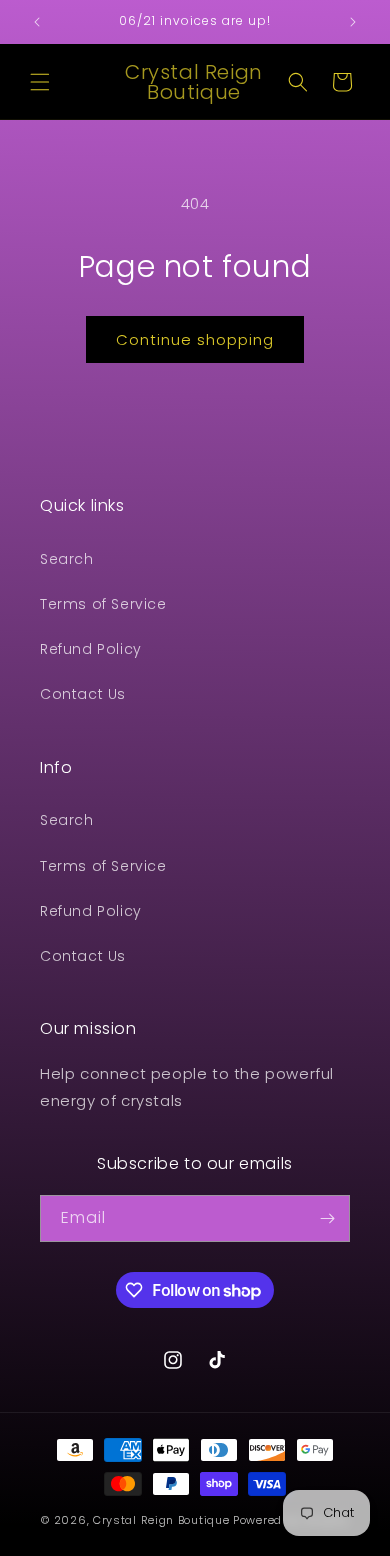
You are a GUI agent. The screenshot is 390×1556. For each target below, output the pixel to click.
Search (67, 559)
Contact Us (83, 694)
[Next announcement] (353, 22)
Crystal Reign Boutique (161, 1520)
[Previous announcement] (37, 22)
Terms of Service (103, 604)
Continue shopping (195, 339)
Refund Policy (91, 649)
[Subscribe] (327, 1218)
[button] (40, 82)
